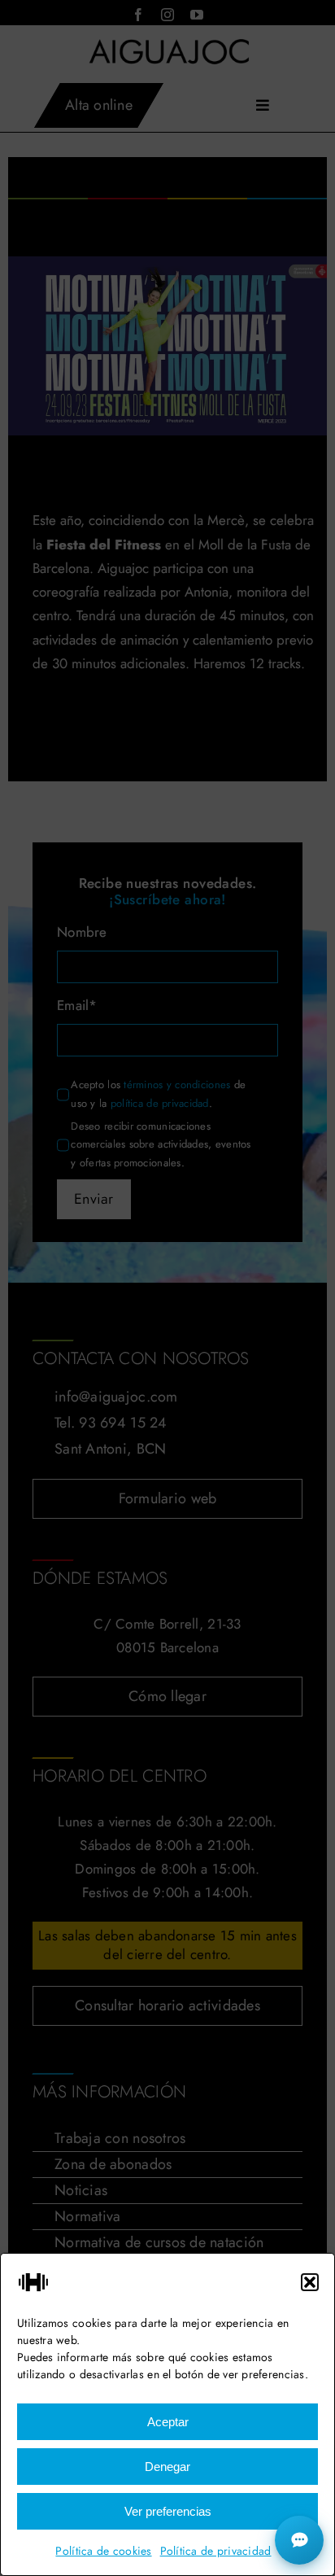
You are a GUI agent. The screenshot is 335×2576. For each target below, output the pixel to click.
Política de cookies (103, 2551)
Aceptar (168, 2422)
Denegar (167, 2467)
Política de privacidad (216, 2551)
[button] (310, 2282)
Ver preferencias (168, 2511)
